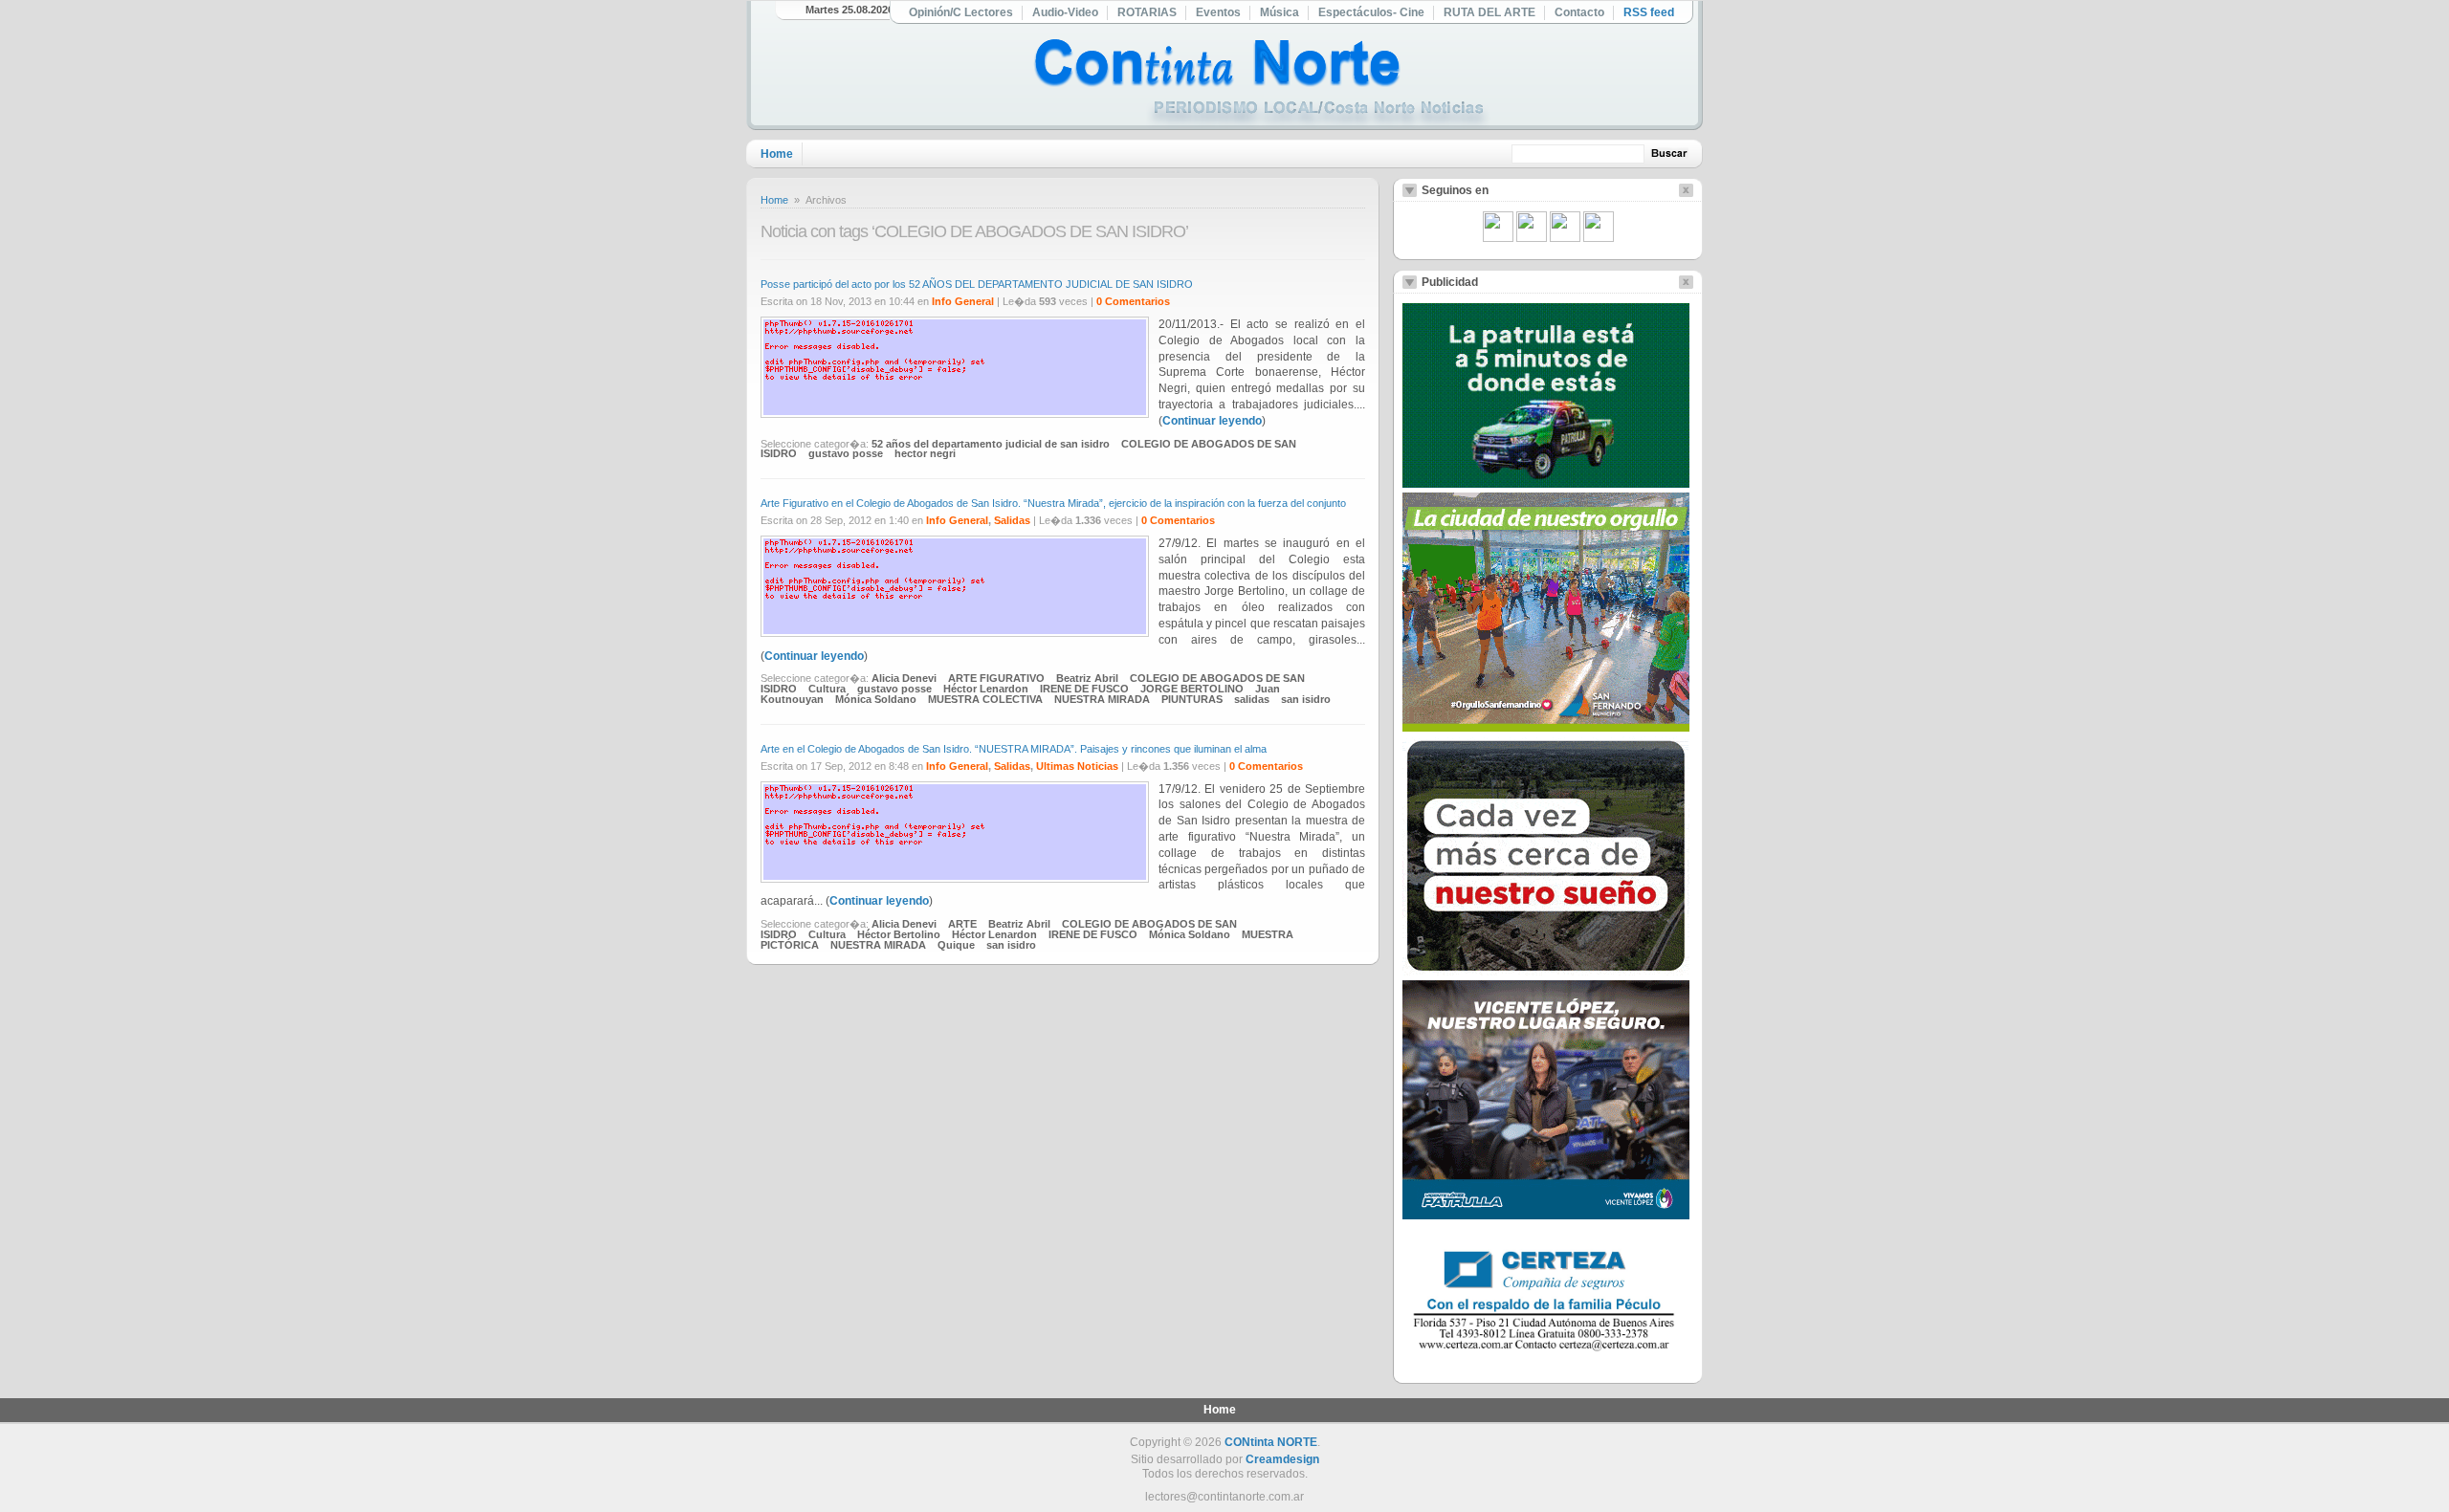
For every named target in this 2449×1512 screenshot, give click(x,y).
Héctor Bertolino (899, 934)
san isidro (1306, 699)
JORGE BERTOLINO (1192, 689)
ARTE (962, 924)
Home (777, 154)
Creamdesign (1282, 1459)
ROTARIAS (1147, 12)
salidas (1252, 699)
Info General (963, 301)
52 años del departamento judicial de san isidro (991, 444)
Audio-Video (1065, 12)
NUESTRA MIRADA (1102, 699)
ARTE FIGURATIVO (996, 678)
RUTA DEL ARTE (1489, 12)
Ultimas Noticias (1077, 766)
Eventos (1218, 12)
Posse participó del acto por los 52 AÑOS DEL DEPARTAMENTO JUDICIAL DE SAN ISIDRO (977, 284)
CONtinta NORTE (1271, 1442)
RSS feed (1649, 12)
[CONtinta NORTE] (1262, 85)
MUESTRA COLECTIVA (985, 699)
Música (1280, 12)
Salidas (1012, 520)
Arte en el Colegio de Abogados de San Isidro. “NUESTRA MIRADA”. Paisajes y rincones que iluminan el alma (1014, 749)
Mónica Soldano (876, 699)
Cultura (827, 689)
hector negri (925, 453)
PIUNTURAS (1192, 699)
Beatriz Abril (1087, 678)
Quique (956, 945)
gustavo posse (846, 453)
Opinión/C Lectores (961, 12)
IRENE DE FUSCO (1084, 689)
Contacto (1579, 12)
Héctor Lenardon (986, 689)
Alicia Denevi (904, 678)
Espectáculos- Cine (1371, 12)
